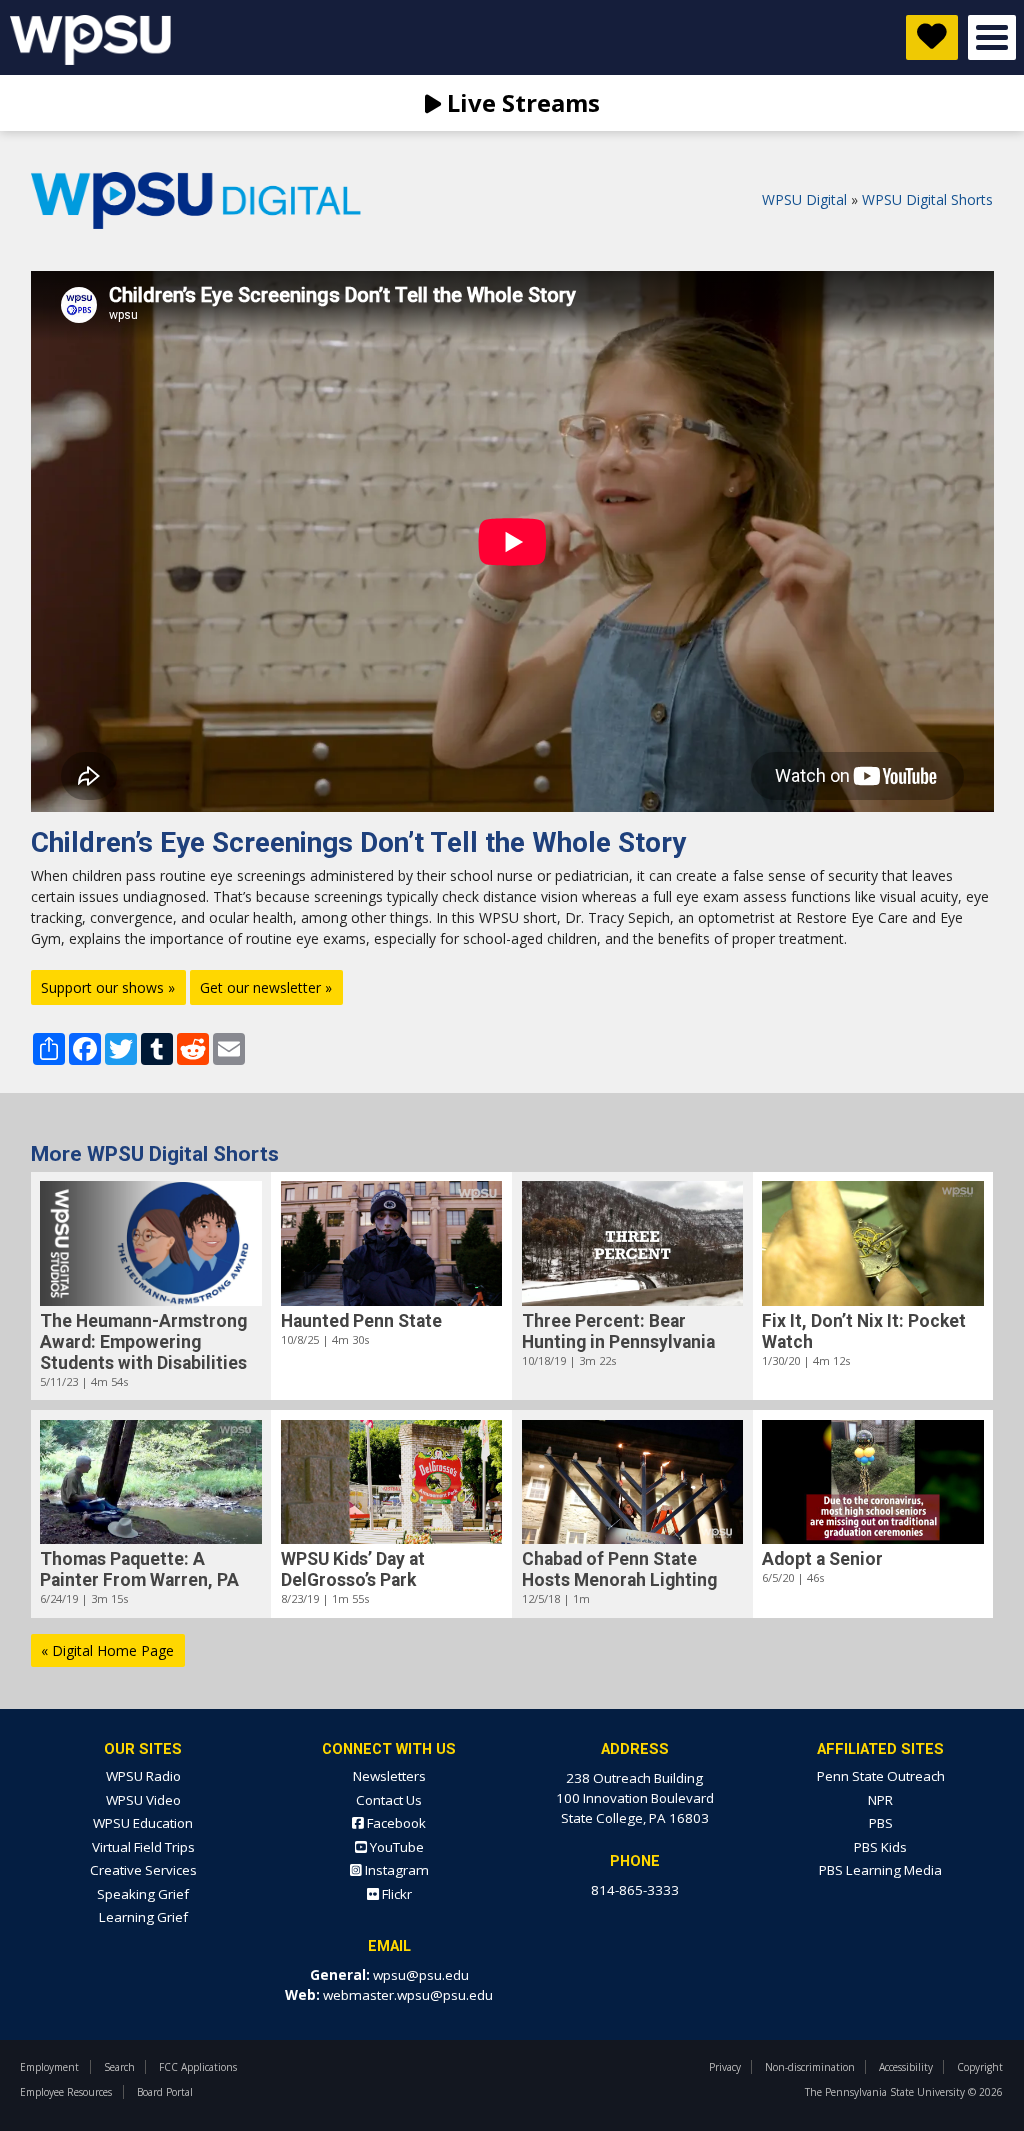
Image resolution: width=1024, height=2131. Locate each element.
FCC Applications (198, 2067)
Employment (49, 2067)
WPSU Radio (143, 1776)
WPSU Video (143, 1800)
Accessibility (906, 2067)
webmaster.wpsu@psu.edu (408, 1995)
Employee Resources (66, 2092)
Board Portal (165, 2092)
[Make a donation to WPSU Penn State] (932, 37)
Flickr (395, 1894)
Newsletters (389, 1776)
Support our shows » (108, 987)
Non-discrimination (810, 2067)
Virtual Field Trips (143, 1847)
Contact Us (389, 1800)
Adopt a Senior (822, 1559)
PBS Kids (880, 1847)
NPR (880, 1800)
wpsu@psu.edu (421, 1975)
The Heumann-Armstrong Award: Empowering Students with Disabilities (143, 1342)
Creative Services (143, 1870)
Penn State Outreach (881, 1776)
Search (119, 2067)
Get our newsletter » (266, 987)
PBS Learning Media (880, 1870)
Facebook (395, 1823)
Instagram (395, 1870)
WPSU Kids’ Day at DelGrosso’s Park (353, 1569)
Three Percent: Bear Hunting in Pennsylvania (618, 1331)
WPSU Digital (804, 199)
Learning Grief (143, 1917)
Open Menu (992, 37)
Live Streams (520, 102)
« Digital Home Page (107, 1650)
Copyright (980, 2067)
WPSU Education (143, 1823)
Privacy (725, 2067)
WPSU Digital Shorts (927, 199)
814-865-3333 (635, 1890)
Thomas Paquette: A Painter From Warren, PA (139, 1569)
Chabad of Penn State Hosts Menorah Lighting (619, 1569)
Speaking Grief (143, 1894)
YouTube (395, 1847)
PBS (881, 1823)
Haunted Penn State (361, 1321)
